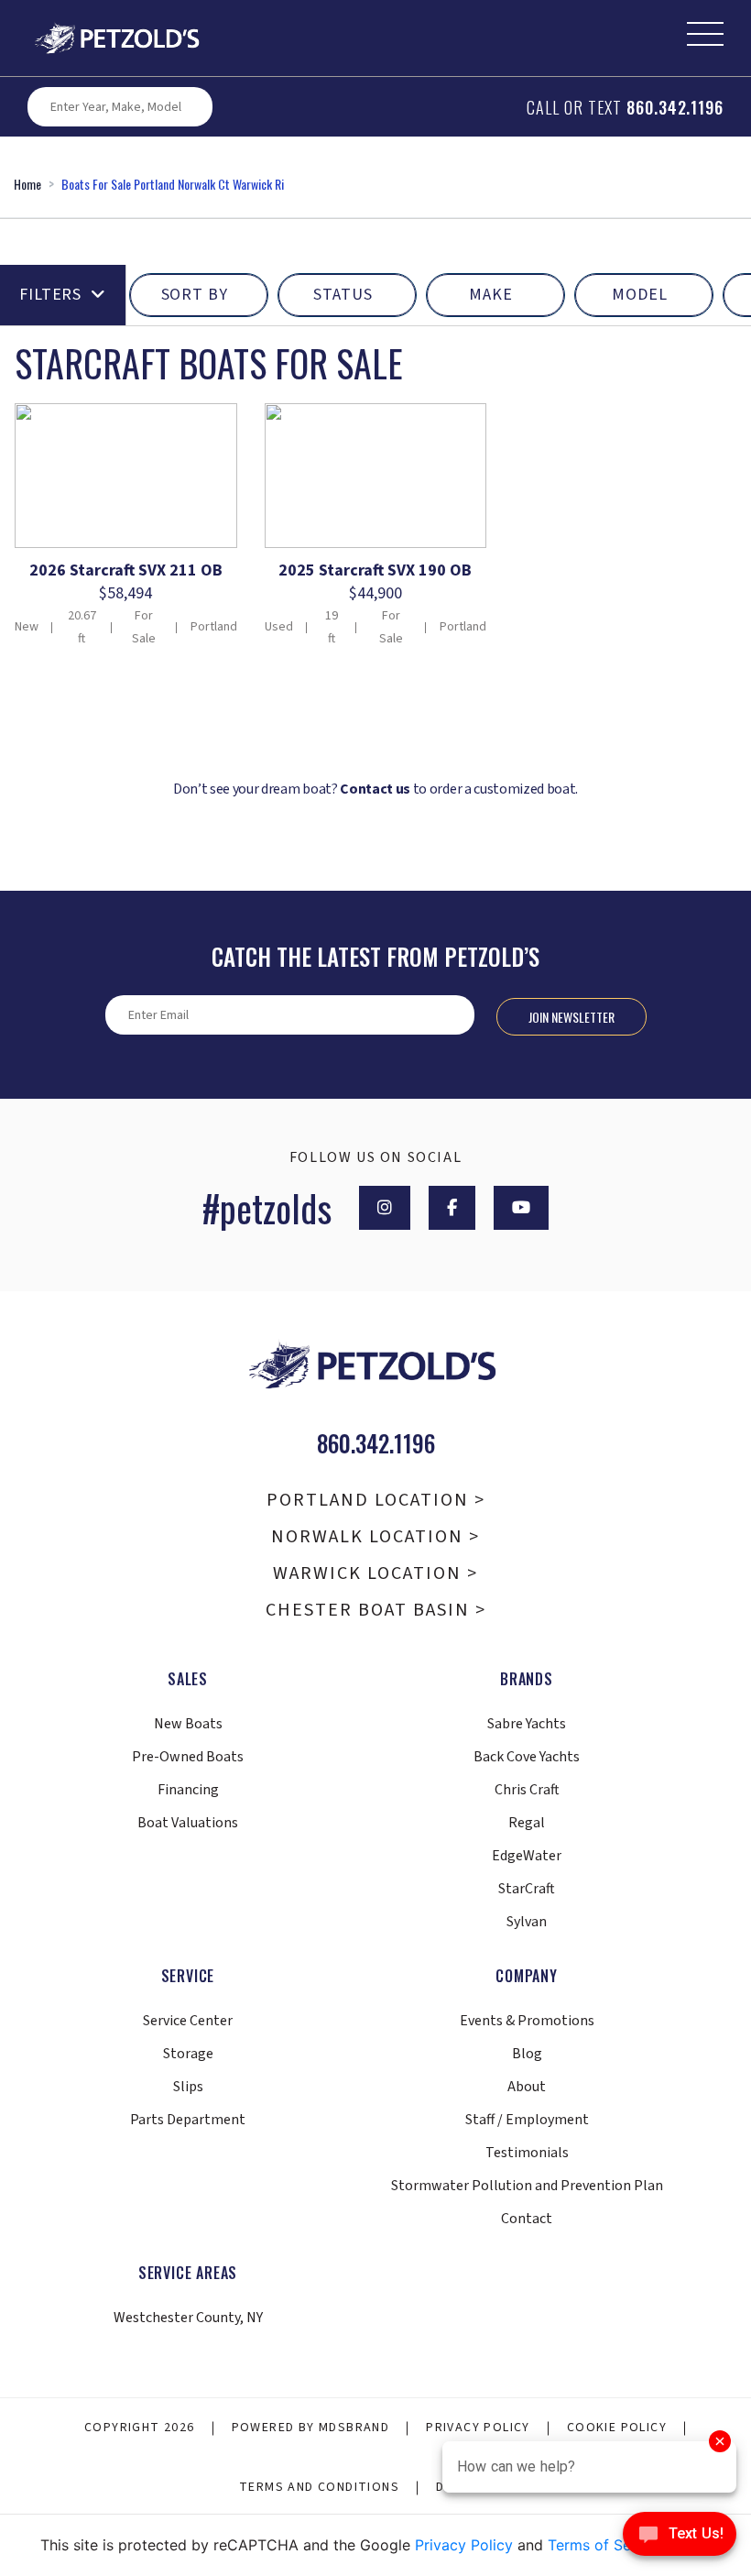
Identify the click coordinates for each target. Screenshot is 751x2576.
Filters (50, 295)
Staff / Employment (527, 2120)
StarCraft (527, 1889)
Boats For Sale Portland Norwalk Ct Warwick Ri (173, 184)
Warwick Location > (375, 1573)
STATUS (343, 295)
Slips (188, 2087)
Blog (527, 2054)
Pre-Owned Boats (188, 1757)
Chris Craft (527, 1790)
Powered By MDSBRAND (311, 2428)
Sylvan (527, 1922)
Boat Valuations (188, 1823)
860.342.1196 (675, 107)
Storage (188, 2054)
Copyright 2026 (140, 2428)
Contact (527, 2219)
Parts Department (188, 2120)
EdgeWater (527, 1856)
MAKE (491, 295)
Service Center (188, 2021)
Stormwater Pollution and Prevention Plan (527, 2186)
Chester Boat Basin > (376, 1610)
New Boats (188, 1724)
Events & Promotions (527, 2021)
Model (640, 295)
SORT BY (195, 295)
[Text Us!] (680, 2538)
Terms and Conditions (319, 2487)
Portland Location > (376, 1500)
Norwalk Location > (375, 1537)
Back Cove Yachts (527, 1757)
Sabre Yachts (527, 1724)
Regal (527, 1823)
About (527, 2087)
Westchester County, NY (188, 2318)
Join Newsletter (571, 1017)
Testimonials (527, 2153)
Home (27, 184)
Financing (188, 1790)
